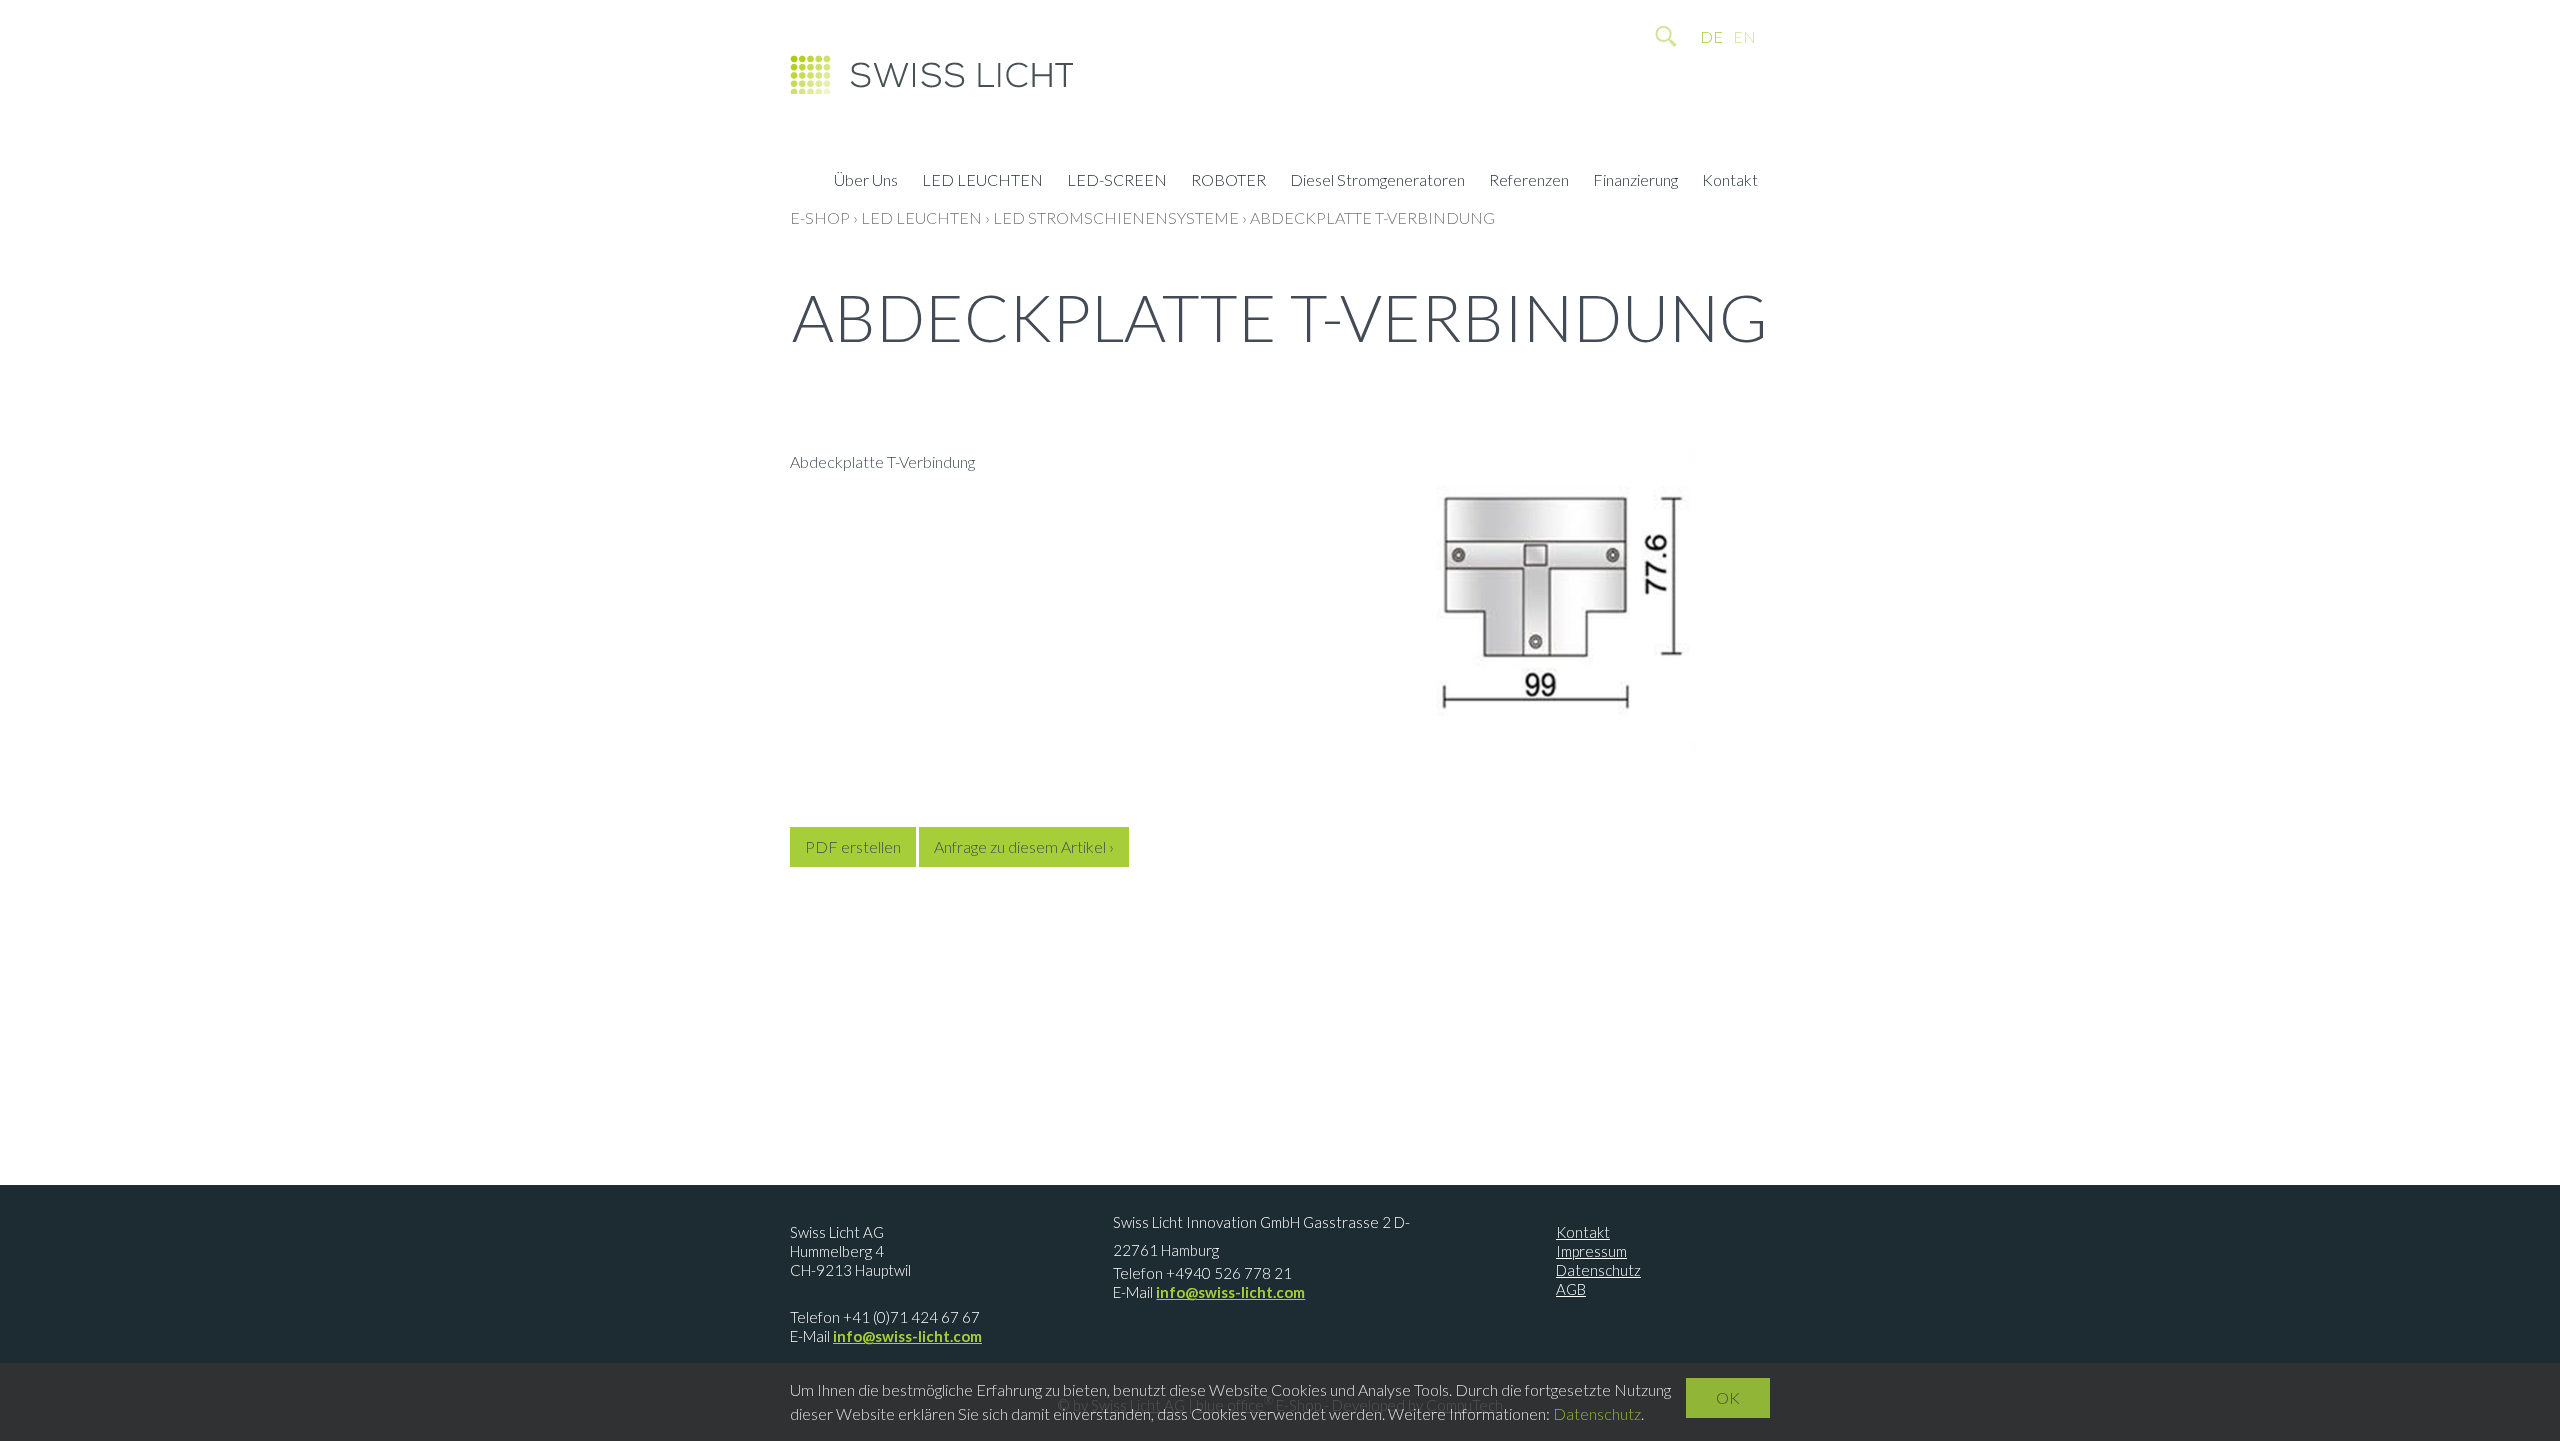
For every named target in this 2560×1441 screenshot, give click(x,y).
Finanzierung (1635, 182)
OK (1728, 1397)
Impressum (1591, 1251)
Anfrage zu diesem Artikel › (1024, 846)
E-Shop (820, 217)
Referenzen (1529, 182)
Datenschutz (1598, 1270)
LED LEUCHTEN (982, 182)
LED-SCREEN (1117, 182)
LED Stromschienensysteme (1116, 217)
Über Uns (866, 182)
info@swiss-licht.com (907, 1336)
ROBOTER (1228, 182)
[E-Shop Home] (931, 80)
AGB (1571, 1289)
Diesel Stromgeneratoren (1377, 182)
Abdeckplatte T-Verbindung (1372, 217)
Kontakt (1730, 182)
